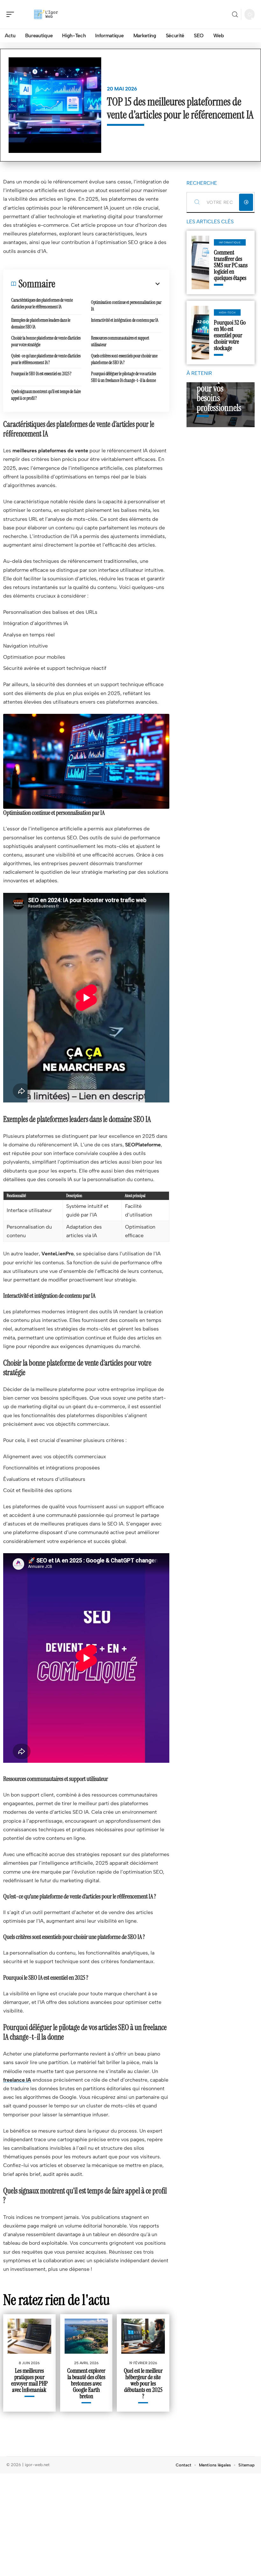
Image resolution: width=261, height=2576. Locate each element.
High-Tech (227, 312)
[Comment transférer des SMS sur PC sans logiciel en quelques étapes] (200, 262)
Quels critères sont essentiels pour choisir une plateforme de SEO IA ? (124, 359)
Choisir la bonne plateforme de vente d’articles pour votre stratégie (46, 341)
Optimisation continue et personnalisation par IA (126, 306)
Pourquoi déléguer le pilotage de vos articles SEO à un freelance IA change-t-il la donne (124, 377)
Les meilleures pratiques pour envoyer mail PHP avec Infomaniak (29, 2380)
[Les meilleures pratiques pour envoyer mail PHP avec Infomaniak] (29, 2336)
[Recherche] (235, 14)
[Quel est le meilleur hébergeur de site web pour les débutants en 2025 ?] (143, 2336)
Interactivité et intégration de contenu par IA (125, 320)
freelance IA (17, 2080)
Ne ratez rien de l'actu (56, 2300)
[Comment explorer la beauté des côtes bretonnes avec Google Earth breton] (86, 2336)
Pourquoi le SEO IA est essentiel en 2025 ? (41, 374)
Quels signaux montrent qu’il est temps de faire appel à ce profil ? (46, 395)
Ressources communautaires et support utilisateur (120, 341)
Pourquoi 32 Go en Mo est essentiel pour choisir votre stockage (230, 335)
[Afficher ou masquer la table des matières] (108, 284)
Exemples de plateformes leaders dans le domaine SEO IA (41, 323)
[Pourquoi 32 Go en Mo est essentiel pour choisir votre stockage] (200, 333)
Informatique (230, 242)
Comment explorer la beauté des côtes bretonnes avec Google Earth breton (86, 2383)
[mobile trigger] (12, 14)
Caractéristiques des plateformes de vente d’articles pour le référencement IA (42, 303)
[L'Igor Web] (46, 14)
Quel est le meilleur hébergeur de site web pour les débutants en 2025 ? (143, 2383)
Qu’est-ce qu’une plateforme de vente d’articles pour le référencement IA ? (46, 359)
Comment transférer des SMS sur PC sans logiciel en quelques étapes (231, 265)
